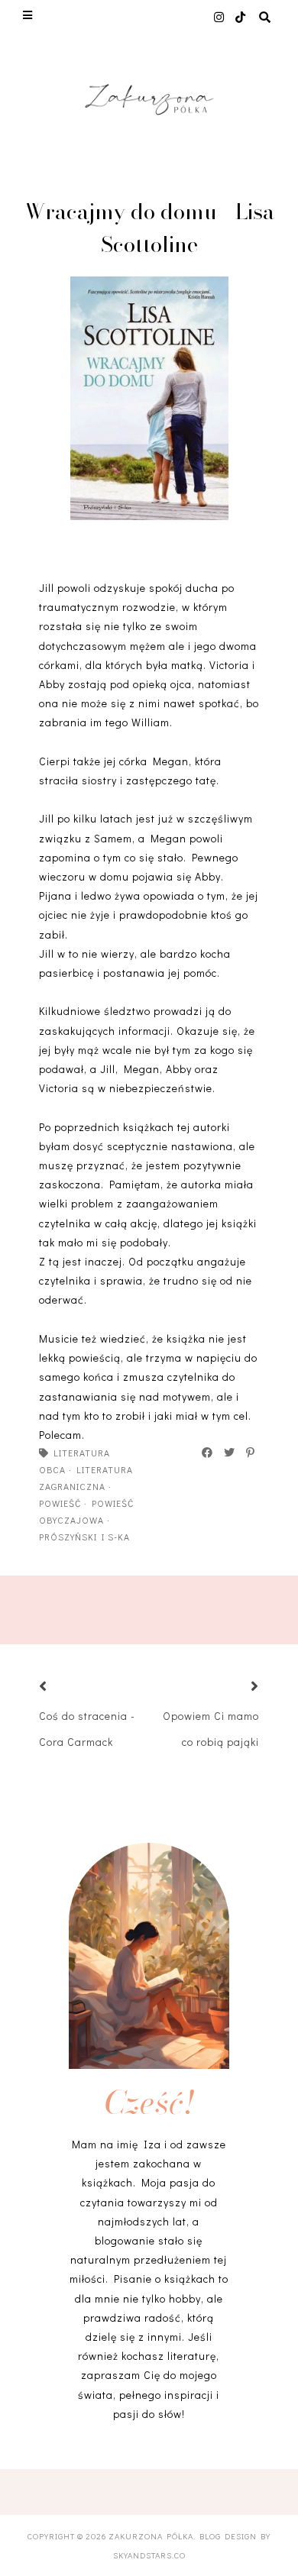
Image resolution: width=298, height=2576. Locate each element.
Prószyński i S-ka (84, 1537)
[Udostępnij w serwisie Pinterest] (251, 1453)
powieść (60, 1503)
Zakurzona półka (151, 2536)
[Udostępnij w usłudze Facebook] (208, 1453)
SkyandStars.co (149, 2555)
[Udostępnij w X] (230, 1453)
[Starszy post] (236, 1687)
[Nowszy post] (62, 1687)
